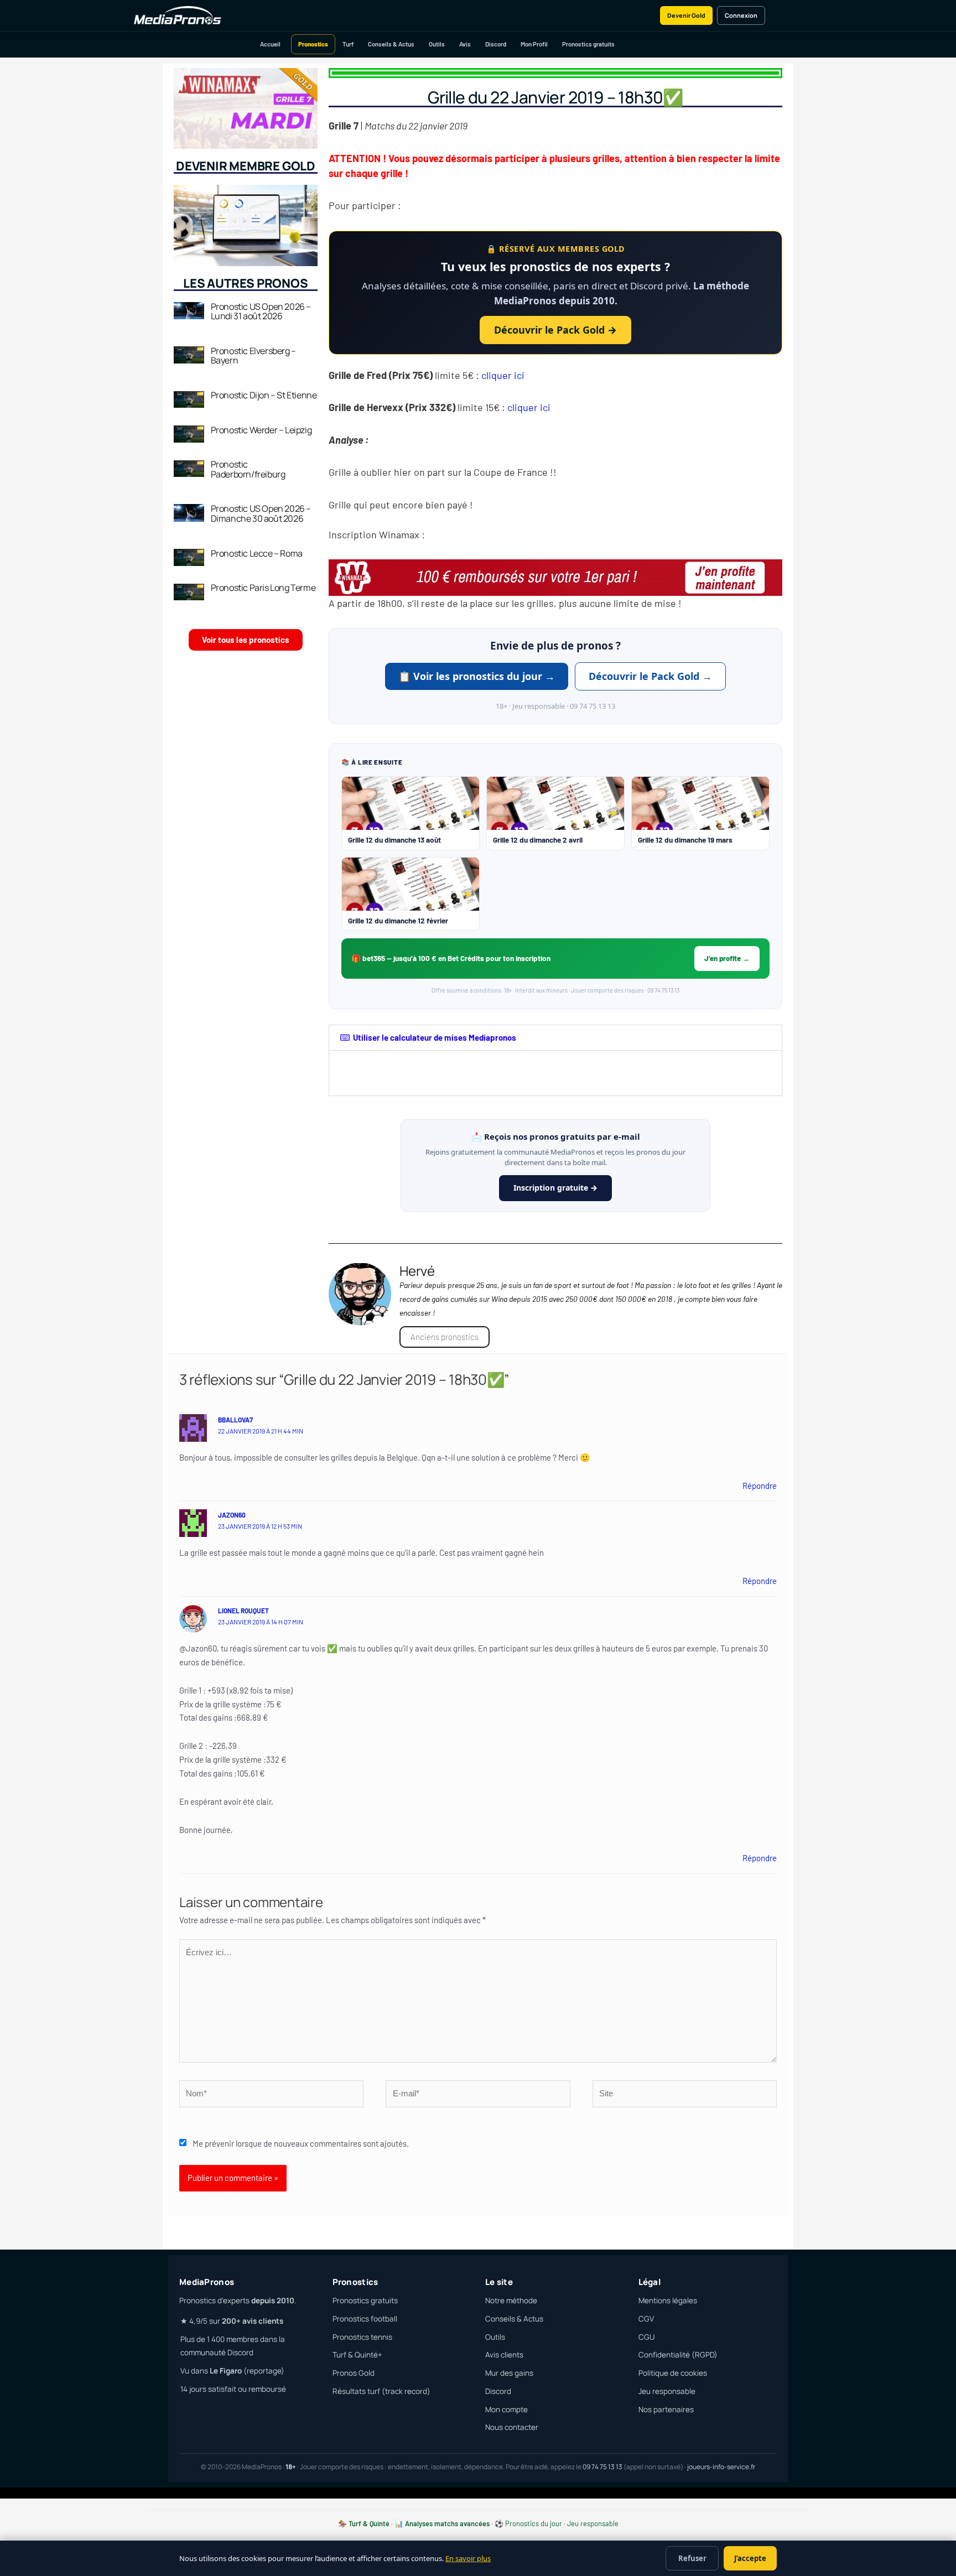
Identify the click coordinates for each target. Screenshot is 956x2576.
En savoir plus (468, 2558)
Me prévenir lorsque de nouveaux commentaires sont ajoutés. (301, 2143)
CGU (646, 2337)
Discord (496, 44)
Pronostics (313, 44)
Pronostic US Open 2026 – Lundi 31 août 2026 (261, 311)
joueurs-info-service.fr (721, 2467)
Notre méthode (511, 2300)
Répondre (760, 1486)
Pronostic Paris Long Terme (263, 588)
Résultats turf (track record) (381, 2391)
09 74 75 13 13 (602, 2467)
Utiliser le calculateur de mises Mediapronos (435, 1037)
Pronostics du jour (534, 2523)
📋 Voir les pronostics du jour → (477, 676)
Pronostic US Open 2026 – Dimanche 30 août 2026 (261, 513)
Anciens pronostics (445, 1337)
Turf (348, 44)
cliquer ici (503, 375)
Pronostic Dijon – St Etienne (264, 395)
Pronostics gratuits (588, 44)
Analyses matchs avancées (447, 2523)
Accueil (270, 44)
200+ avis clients (253, 2321)
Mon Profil (534, 44)
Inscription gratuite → (555, 1188)
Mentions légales (668, 2300)
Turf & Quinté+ (357, 2355)
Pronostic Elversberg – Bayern (253, 356)
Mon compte (506, 2409)
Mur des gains (509, 2373)
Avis (465, 44)
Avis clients (504, 2355)
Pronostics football (365, 2319)
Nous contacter (512, 2427)
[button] (555, 1038)
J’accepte (750, 2558)
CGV (646, 2319)
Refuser (692, 2558)
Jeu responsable (667, 2391)
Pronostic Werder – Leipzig (261, 430)
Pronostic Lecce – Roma (257, 553)
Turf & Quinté (369, 2523)
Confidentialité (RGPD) (678, 2355)
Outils (437, 44)
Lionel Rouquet (243, 1611)
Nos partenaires (666, 2409)
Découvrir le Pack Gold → (555, 330)
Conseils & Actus (391, 44)
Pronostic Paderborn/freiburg (248, 469)
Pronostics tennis (362, 2337)
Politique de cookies (673, 2373)
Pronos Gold (354, 2373)
